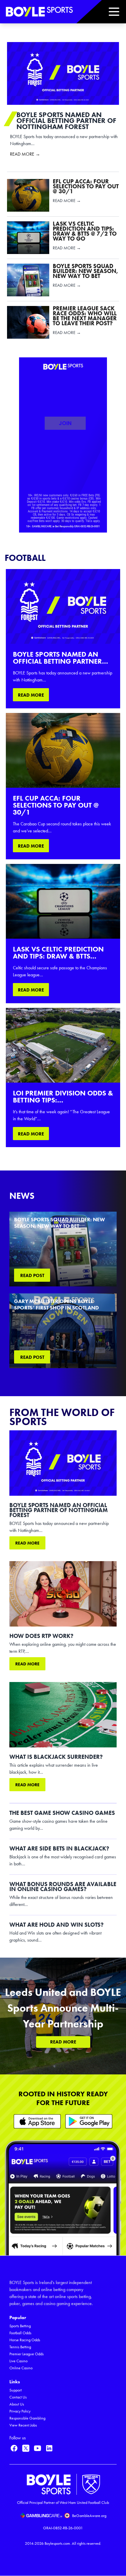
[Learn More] (37, 2121)
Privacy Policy (20, 2411)
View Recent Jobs (23, 2425)
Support (16, 2390)
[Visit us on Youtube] (38, 2448)
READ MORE (31, 695)
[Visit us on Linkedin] (49, 2448)
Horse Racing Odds (25, 2340)
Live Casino (18, 2361)
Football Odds (20, 2333)
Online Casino (21, 2368)
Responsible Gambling (27, 2418)
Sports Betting (20, 2326)
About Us (17, 2404)
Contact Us (18, 2397)
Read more (27, 1543)
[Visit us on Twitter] (26, 2448)
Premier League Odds (27, 2354)
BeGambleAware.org (89, 2516)
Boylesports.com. (58, 2543)
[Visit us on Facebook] (14, 2448)
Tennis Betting (20, 2347)
